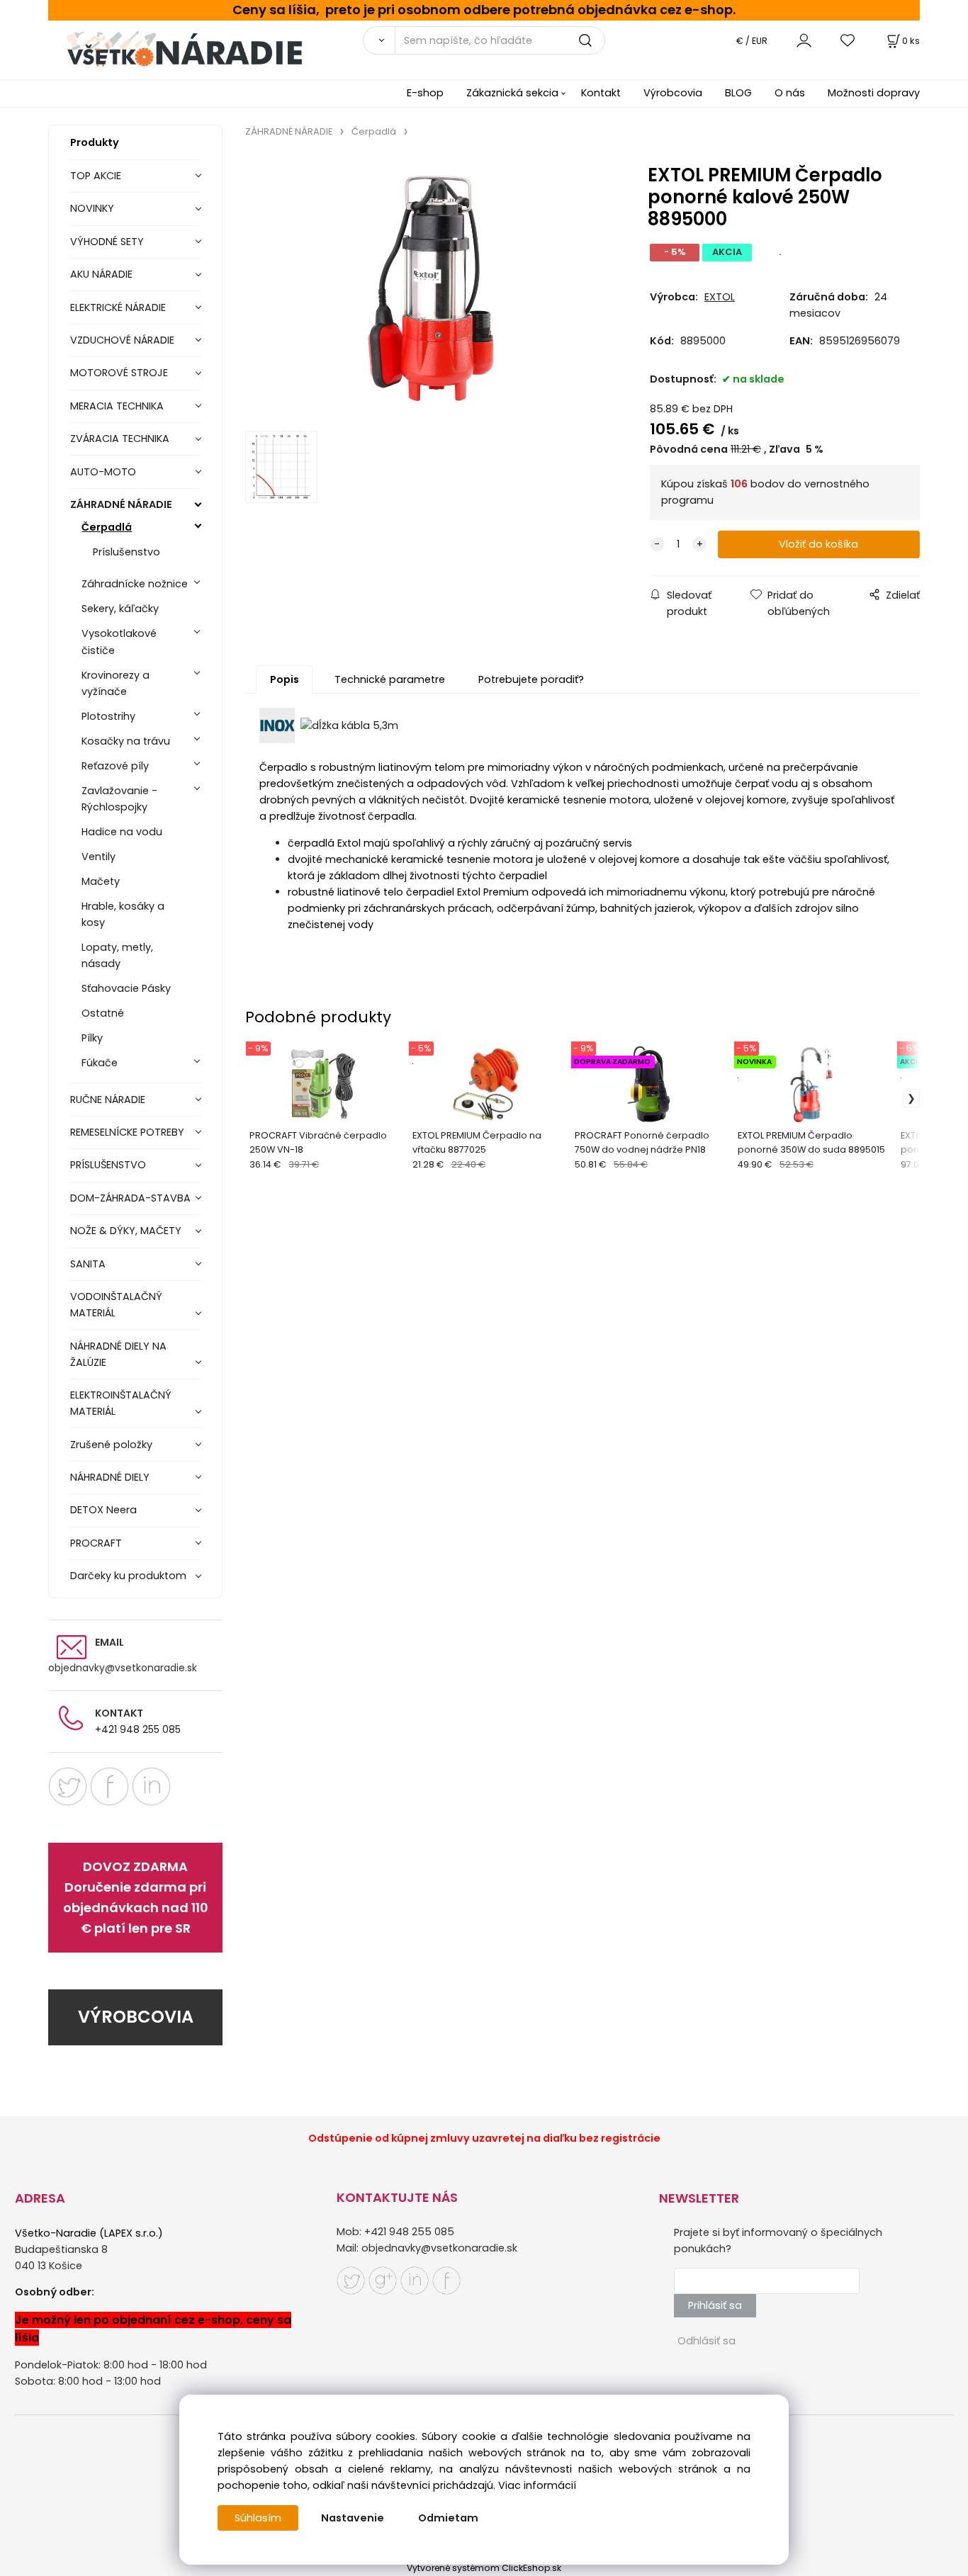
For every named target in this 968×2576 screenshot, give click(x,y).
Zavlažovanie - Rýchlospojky (119, 799)
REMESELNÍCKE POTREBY (127, 1132)
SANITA (88, 1264)
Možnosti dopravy (874, 93)
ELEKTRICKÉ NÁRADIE (118, 307)
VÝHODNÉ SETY (107, 242)
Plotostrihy (108, 716)
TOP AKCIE (96, 176)
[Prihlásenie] (804, 40)
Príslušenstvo (126, 552)
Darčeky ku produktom (128, 1576)
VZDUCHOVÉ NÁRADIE (122, 340)
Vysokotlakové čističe (119, 642)
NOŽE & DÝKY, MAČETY (126, 1231)
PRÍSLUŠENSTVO (108, 1165)
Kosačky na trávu (126, 741)
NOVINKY (92, 208)
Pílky (92, 1038)
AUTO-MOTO (103, 472)
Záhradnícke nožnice (135, 584)
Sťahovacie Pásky (126, 988)
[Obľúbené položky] (848, 40)
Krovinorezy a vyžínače (116, 683)
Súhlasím (258, 2518)
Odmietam (448, 2518)
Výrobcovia (673, 93)
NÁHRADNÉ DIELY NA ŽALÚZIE (118, 1354)
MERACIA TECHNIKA (117, 406)
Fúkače (100, 1063)
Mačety (101, 881)
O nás (790, 93)
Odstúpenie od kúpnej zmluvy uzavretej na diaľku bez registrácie (484, 2138)
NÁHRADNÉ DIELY (110, 1477)
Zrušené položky (111, 1445)
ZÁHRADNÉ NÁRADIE (121, 504)
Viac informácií (537, 2485)
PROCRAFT (96, 1543)
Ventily (99, 857)
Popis (285, 679)
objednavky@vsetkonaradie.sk (123, 1668)
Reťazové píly (115, 766)
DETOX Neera (103, 1510)
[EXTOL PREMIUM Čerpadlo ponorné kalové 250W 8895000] (430, 288)
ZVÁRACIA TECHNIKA (120, 439)
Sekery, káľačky (120, 609)
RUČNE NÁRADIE (108, 1100)
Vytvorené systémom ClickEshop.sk (484, 2568)
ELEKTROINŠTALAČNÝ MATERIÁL (121, 1403)
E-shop (425, 93)
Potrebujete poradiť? (531, 679)
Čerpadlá (107, 527)
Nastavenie (353, 2518)
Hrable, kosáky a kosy (123, 914)
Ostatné (103, 1013)
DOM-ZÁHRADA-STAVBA (130, 1198)
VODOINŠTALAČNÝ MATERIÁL (116, 1305)
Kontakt (601, 93)
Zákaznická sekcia (512, 93)
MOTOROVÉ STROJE (119, 373)
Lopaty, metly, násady (117, 955)
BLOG (738, 93)
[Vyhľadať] (378, 40)
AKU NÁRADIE (101, 274)
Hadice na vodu (122, 832)
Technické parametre (390, 679)
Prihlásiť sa (715, 2305)
